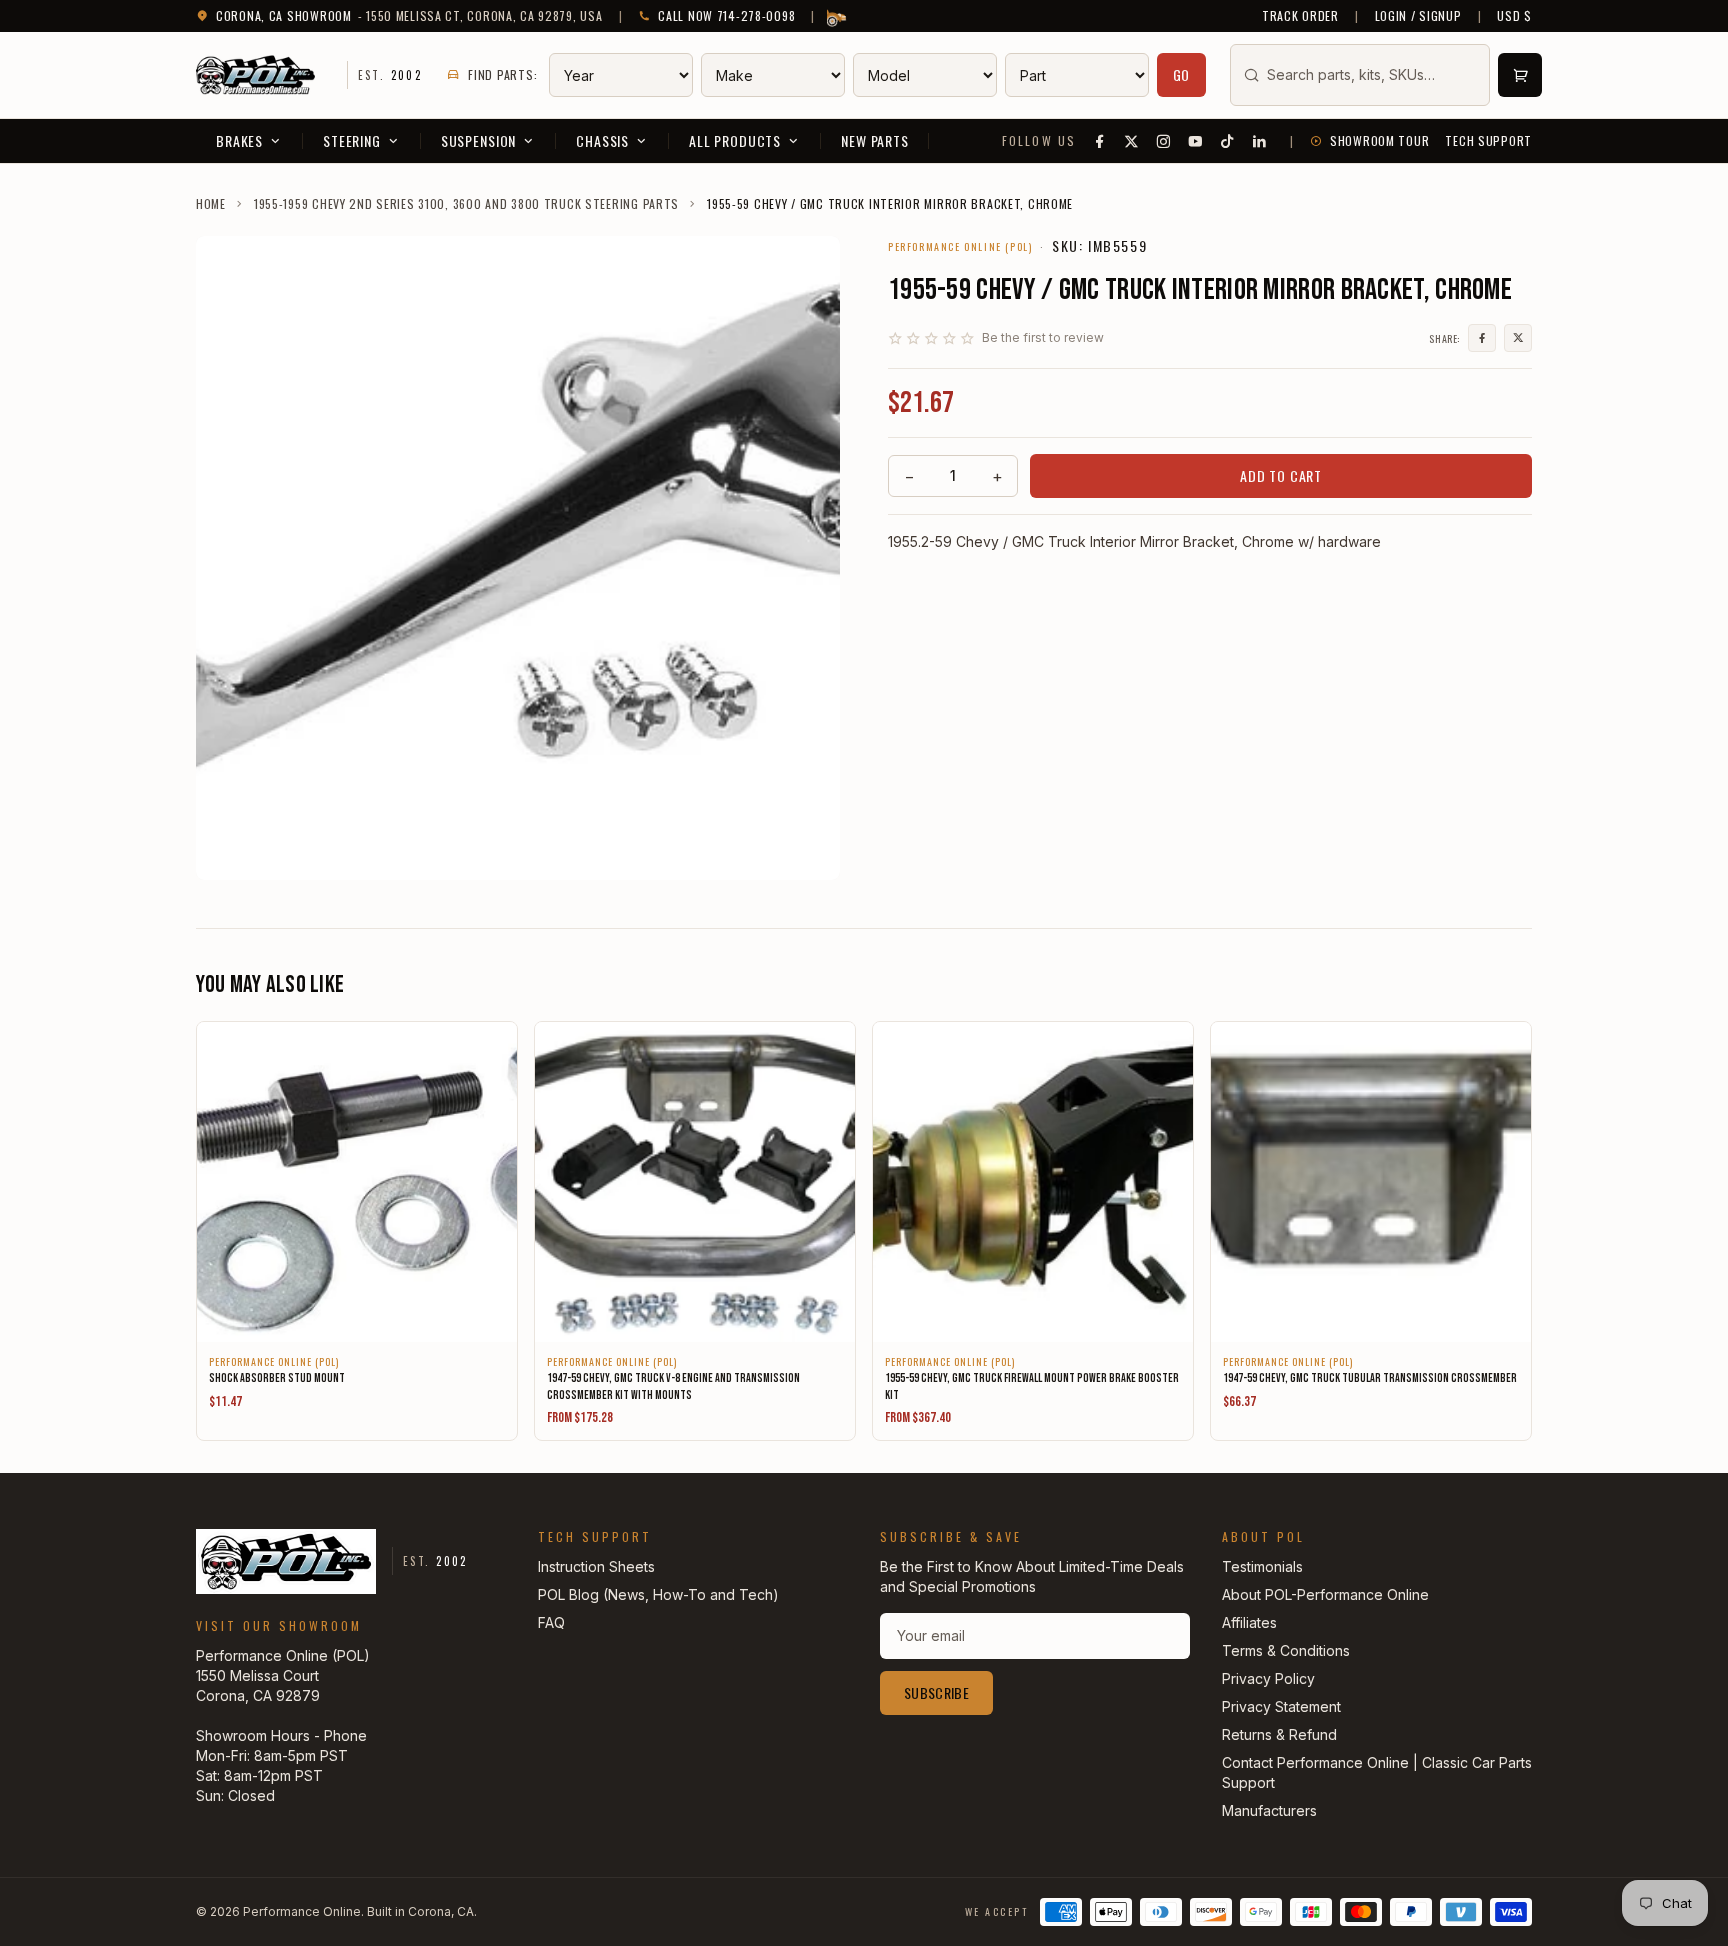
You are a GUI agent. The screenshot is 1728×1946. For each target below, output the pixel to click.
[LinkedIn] (1260, 141)
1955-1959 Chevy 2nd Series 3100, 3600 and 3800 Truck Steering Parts (466, 204)
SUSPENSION (478, 140)
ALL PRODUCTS (735, 140)
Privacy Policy (1268, 1678)
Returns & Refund (1279, 1734)
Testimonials (1262, 1566)
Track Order (1300, 16)
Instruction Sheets (596, 1566)
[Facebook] (1100, 141)
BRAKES (239, 140)
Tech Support (1488, 141)
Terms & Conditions (1286, 1650)
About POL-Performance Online (1325, 1594)
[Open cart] (1520, 75)
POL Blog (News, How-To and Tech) (658, 1594)
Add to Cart (1281, 475)
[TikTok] (1228, 141)
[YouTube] (1196, 141)
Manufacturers (1269, 1810)
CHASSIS (602, 140)
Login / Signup (1418, 16)
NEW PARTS (875, 140)
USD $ (1514, 16)
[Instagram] (1164, 141)
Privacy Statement (1281, 1706)
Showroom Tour (1379, 141)
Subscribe (936, 1692)
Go (1182, 74)
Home (211, 204)
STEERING (352, 140)
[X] (1132, 141)
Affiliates (1249, 1622)
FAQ (551, 1622)
